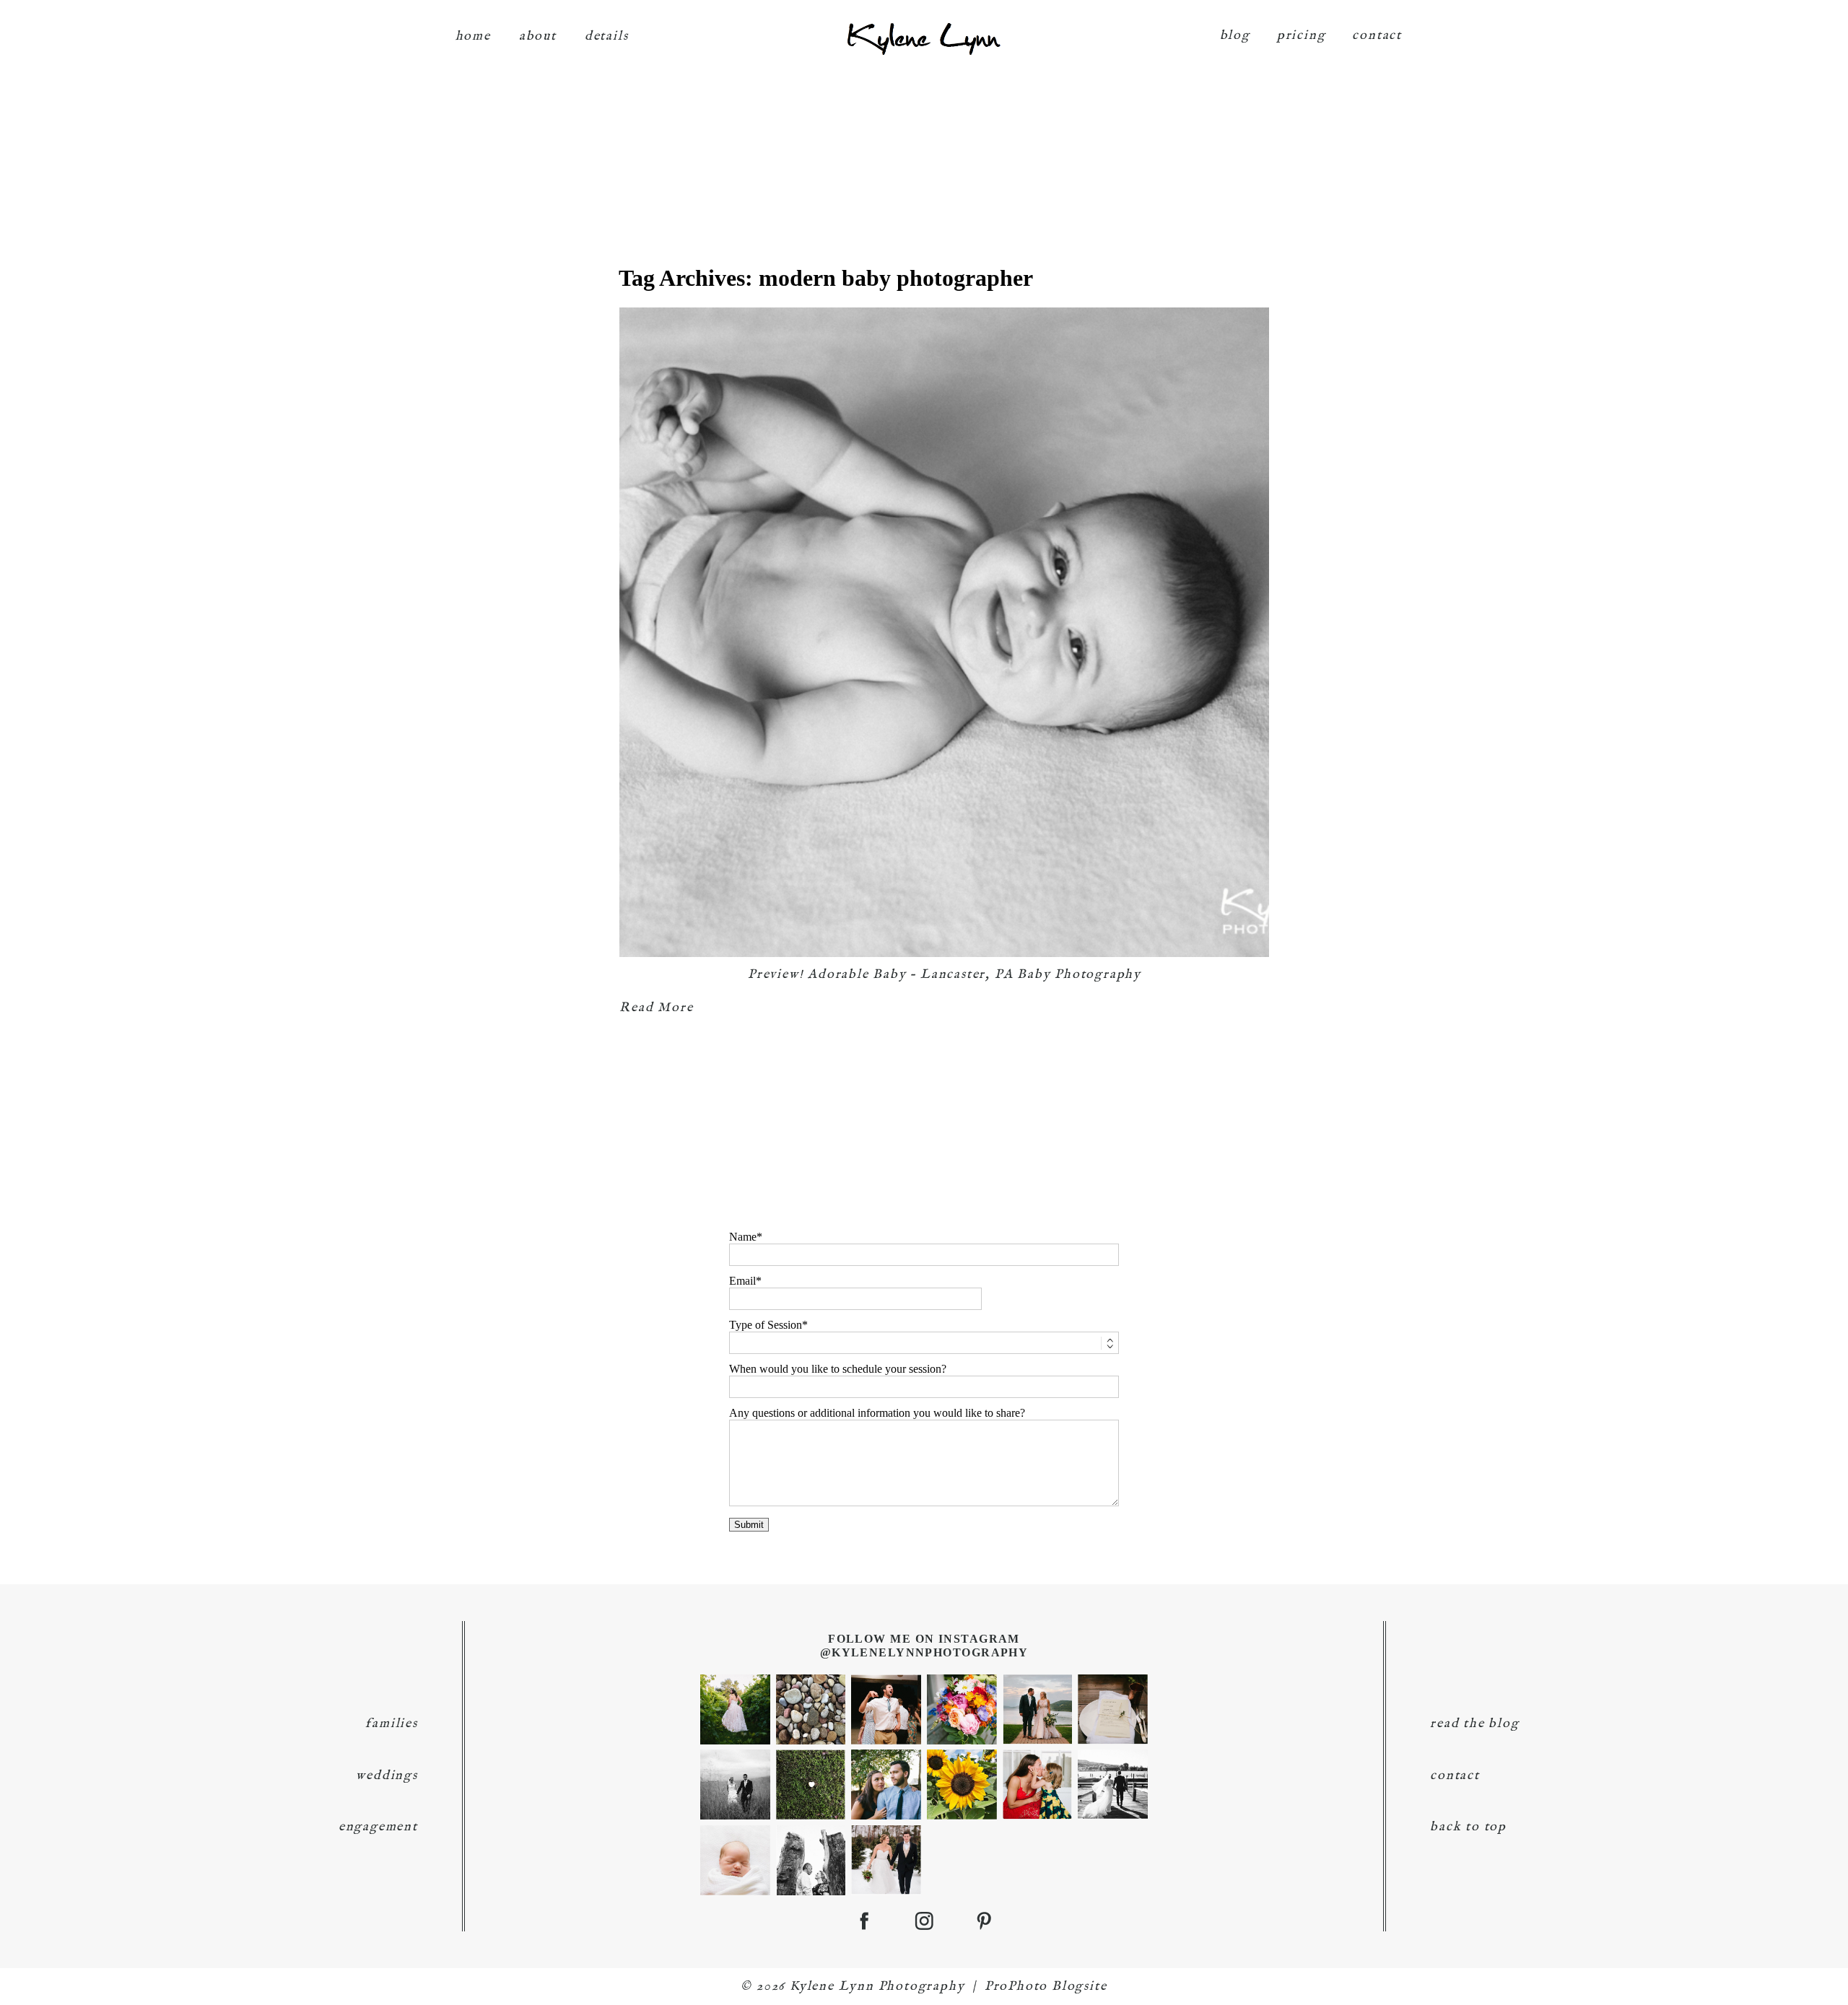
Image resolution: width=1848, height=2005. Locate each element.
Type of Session (766, 1325)
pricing (1302, 36)
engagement (378, 1827)
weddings (387, 1776)
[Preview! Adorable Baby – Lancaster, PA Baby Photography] (944, 632)
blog (1235, 36)
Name (743, 1237)
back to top (1468, 1827)
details (607, 36)
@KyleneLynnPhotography (924, 1652)
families (391, 1724)
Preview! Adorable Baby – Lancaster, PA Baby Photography (945, 975)
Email (742, 1281)
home (473, 36)
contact (1377, 36)
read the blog (1474, 1724)
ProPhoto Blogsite (1046, 1987)
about (538, 36)
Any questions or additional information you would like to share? (877, 1413)
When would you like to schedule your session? (838, 1369)
